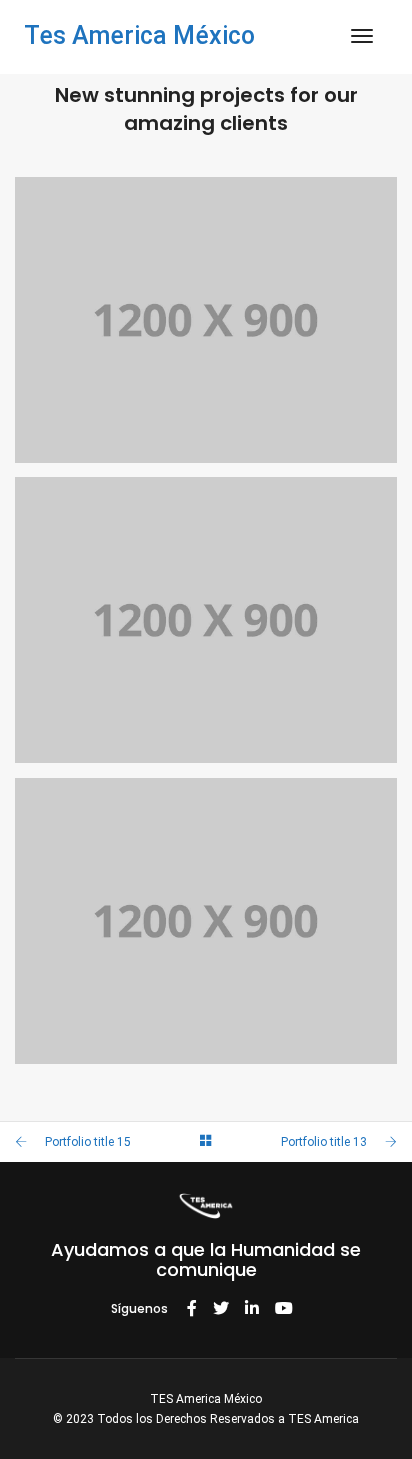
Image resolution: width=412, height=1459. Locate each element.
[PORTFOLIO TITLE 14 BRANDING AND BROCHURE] (206, 921)
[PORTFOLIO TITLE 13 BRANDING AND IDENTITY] (206, 320)
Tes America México (139, 35)
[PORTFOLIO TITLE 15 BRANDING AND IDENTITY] (206, 620)
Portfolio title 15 (88, 1142)
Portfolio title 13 (324, 1142)
